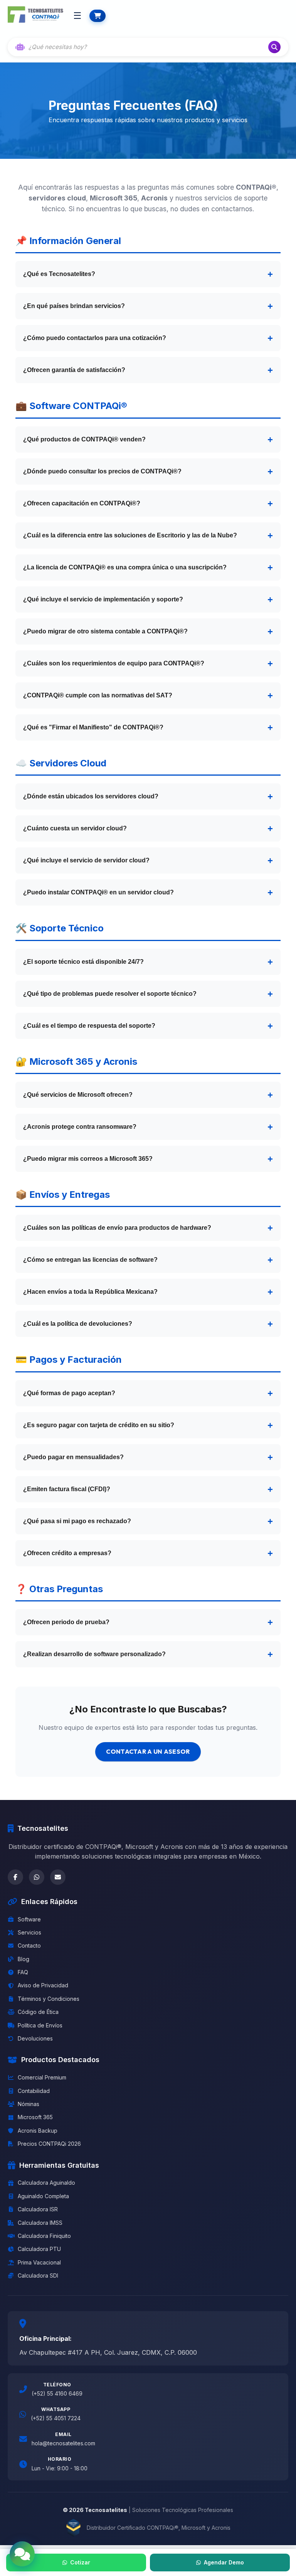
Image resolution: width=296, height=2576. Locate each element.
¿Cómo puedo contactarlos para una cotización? (95, 338)
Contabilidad (34, 2091)
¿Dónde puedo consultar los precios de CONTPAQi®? (102, 471)
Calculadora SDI (38, 2275)
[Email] (58, 1877)
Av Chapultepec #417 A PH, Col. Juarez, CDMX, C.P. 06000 (108, 2352)
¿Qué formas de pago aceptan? (69, 1393)
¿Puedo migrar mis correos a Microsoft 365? (88, 1159)
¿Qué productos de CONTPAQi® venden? (84, 439)
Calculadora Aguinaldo (46, 2183)
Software (29, 1919)
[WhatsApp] (37, 1877)
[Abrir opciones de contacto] (22, 2554)
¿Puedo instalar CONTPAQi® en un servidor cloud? (98, 892)
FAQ (23, 1972)
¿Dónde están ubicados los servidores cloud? (91, 796)
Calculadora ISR (38, 2209)
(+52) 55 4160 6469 (57, 2393)
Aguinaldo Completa (43, 2196)
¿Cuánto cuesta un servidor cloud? (75, 828)
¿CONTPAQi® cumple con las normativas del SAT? (98, 695)
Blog (24, 1959)
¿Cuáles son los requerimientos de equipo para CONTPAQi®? (114, 663)
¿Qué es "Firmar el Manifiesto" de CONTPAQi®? (93, 727)
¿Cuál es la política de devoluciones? (78, 1324)
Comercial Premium (42, 2077)
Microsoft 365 (35, 2117)
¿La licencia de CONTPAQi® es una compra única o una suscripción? (125, 567)
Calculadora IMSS (40, 2223)
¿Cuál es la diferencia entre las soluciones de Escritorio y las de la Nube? (130, 535)
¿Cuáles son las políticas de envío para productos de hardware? (117, 1228)
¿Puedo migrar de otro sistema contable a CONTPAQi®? (105, 631)
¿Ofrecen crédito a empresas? (67, 1553)
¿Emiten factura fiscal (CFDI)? (67, 1489)
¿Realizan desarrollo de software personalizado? (94, 1654)
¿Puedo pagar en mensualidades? (73, 1457)
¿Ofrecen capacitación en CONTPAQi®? (82, 503)
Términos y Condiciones (49, 1999)
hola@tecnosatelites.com (63, 2443)
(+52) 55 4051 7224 (56, 2418)
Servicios (29, 1932)
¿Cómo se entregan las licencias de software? (90, 1260)
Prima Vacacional (39, 2262)
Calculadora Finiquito (44, 2236)
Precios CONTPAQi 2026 (49, 2144)
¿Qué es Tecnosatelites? (59, 274)
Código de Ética (38, 2012)
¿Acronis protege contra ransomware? (80, 1127)
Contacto (29, 1945)
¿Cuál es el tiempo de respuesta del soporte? (89, 1026)
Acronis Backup (38, 2131)
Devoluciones (35, 2038)
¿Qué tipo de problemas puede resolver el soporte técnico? (110, 994)
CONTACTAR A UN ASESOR (148, 1751)
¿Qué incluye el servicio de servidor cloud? (86, 860)
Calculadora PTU (39, 2249)
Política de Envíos (40, 2025)
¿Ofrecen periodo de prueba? (66, 1622)
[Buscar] (274, 47)
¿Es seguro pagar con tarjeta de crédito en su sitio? (99, 1425)
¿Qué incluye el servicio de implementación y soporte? (103, 599)
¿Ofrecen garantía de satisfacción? (74, 370)
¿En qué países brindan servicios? (74, 306)
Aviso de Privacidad (43, 1985)
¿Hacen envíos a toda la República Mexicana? (90, 1292)
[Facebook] (15, 1877)
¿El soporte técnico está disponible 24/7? (83, 962)
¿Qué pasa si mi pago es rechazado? (77, 1521)
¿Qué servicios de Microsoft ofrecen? (78, 1095)
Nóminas (29, 2104)
